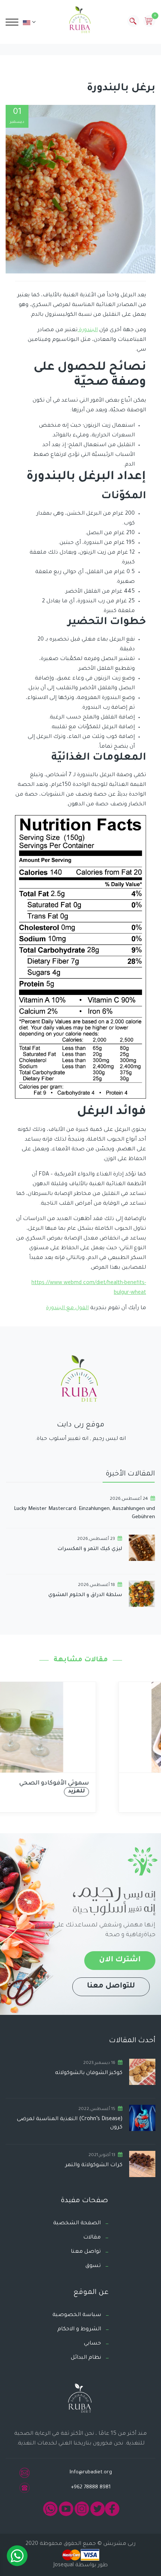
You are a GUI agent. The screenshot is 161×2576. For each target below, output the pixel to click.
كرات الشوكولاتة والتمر (94, 2165)
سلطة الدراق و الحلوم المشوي (85, 1595)
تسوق (93, 2266)
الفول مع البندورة (67, 1308)
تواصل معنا (86, 2252)
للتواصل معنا (111, 1986)
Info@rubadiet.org (91, 2472)
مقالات (92, 2238)
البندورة (88, 330)
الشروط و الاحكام (79, 2330)
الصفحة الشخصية (77, 2224)
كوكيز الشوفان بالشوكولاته (89, 2073)
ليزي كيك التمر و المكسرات (90, 1549)
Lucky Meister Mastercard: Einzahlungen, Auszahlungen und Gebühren (84, 1513)
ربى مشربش (119, 2544)
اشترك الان (120, 1960)
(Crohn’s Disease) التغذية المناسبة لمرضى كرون (70, 2124)
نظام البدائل (86, 2358)
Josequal (64, 2566)
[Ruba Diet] (80, 21)
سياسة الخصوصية (77, 2315)
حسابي (92, 2344)
